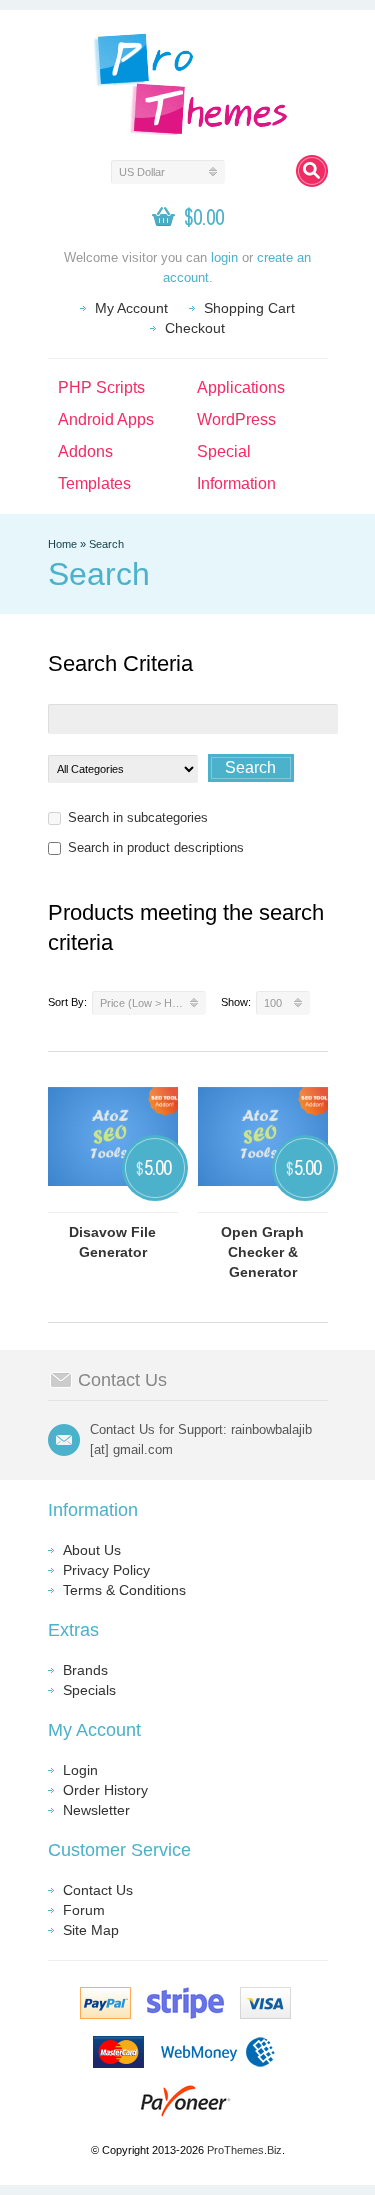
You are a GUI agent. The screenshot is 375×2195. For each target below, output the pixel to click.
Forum (84, 1910)
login (224, 257)
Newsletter (96, 1810)
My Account (131, 308)
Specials (89, 1690)
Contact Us (98, 1890)
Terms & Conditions (124, 1590)
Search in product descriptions (156, 847)
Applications (241, 387)
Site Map (91, 1930)
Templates (94, 483)
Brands (85, 1670)
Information (236, 483)
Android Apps (106, 419)
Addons (85, 451)
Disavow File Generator (112, 1242)
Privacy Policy (106, 1570)
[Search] (312, 171)
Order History (105, 1790)
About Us (92, 1550)
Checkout (195, 328)
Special (224, 451)
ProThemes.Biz (244, 2150)
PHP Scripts (101, 387)
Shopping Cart (249, 308)
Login (80, 1770)
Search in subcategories (138, 817)
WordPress (236, 419)
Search (106, 544)
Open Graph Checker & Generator (262, 1252)
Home (62, 544)
